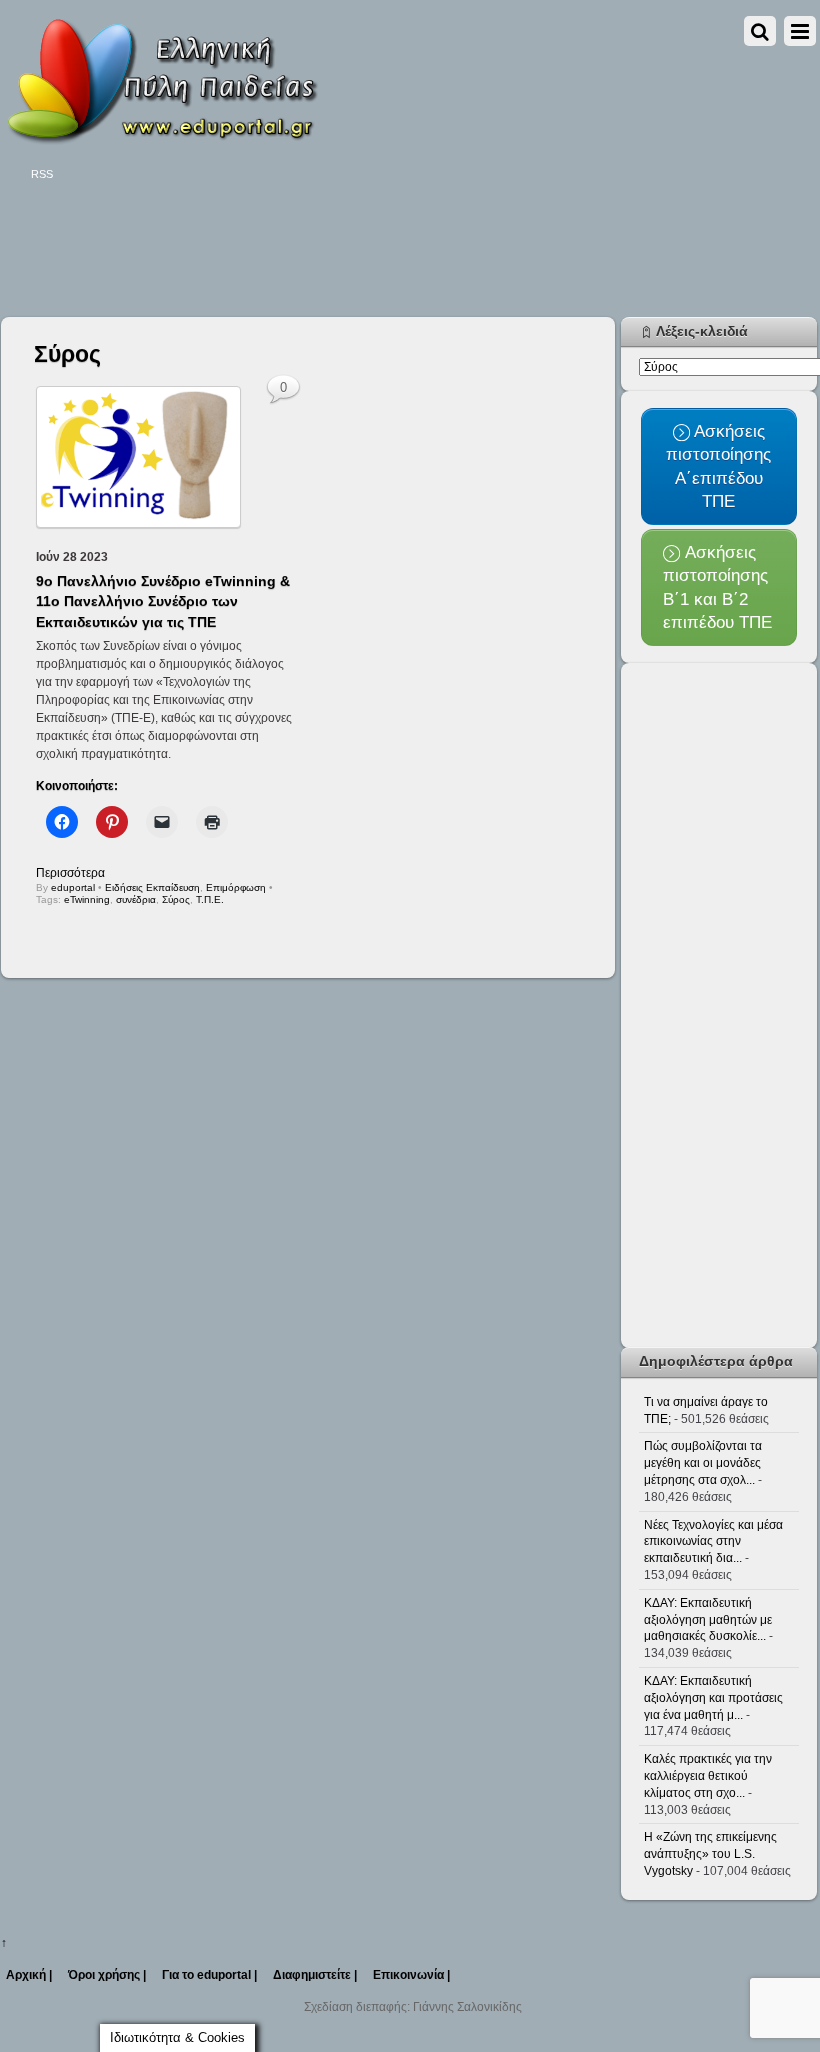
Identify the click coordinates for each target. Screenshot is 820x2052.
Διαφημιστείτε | (315, 1975)
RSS (42, 174)
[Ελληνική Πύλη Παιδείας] (161, 138)
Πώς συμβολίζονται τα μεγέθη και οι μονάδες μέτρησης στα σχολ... (703, 1463)
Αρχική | (29, 1975)
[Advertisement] (365, 252)
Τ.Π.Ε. (210, 899)
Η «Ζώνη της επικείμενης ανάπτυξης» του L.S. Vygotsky (710, 1854)
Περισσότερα (70, 873)
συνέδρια (136, 899)
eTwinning (87, 899)
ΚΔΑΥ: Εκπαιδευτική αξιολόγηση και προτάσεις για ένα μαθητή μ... (713, 1698)
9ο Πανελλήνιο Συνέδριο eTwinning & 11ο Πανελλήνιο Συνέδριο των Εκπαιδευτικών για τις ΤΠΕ (163, 601)
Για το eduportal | (209, 1975)
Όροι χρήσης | (107, 1975)
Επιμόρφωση (236, 887)
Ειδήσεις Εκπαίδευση (152, 887)
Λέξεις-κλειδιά (702, 331)
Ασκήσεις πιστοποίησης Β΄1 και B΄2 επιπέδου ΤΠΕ (717, 587)
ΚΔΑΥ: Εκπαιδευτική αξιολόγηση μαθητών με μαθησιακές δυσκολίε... (708, 1620)
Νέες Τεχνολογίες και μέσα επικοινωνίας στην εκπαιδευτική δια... (713, 1542)
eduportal (73, 887)
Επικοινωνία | (411, 1975)
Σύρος (176, 899)
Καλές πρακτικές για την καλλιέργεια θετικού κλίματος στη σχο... (708, 1776)
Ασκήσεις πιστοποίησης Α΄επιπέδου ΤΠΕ (718, 466)
